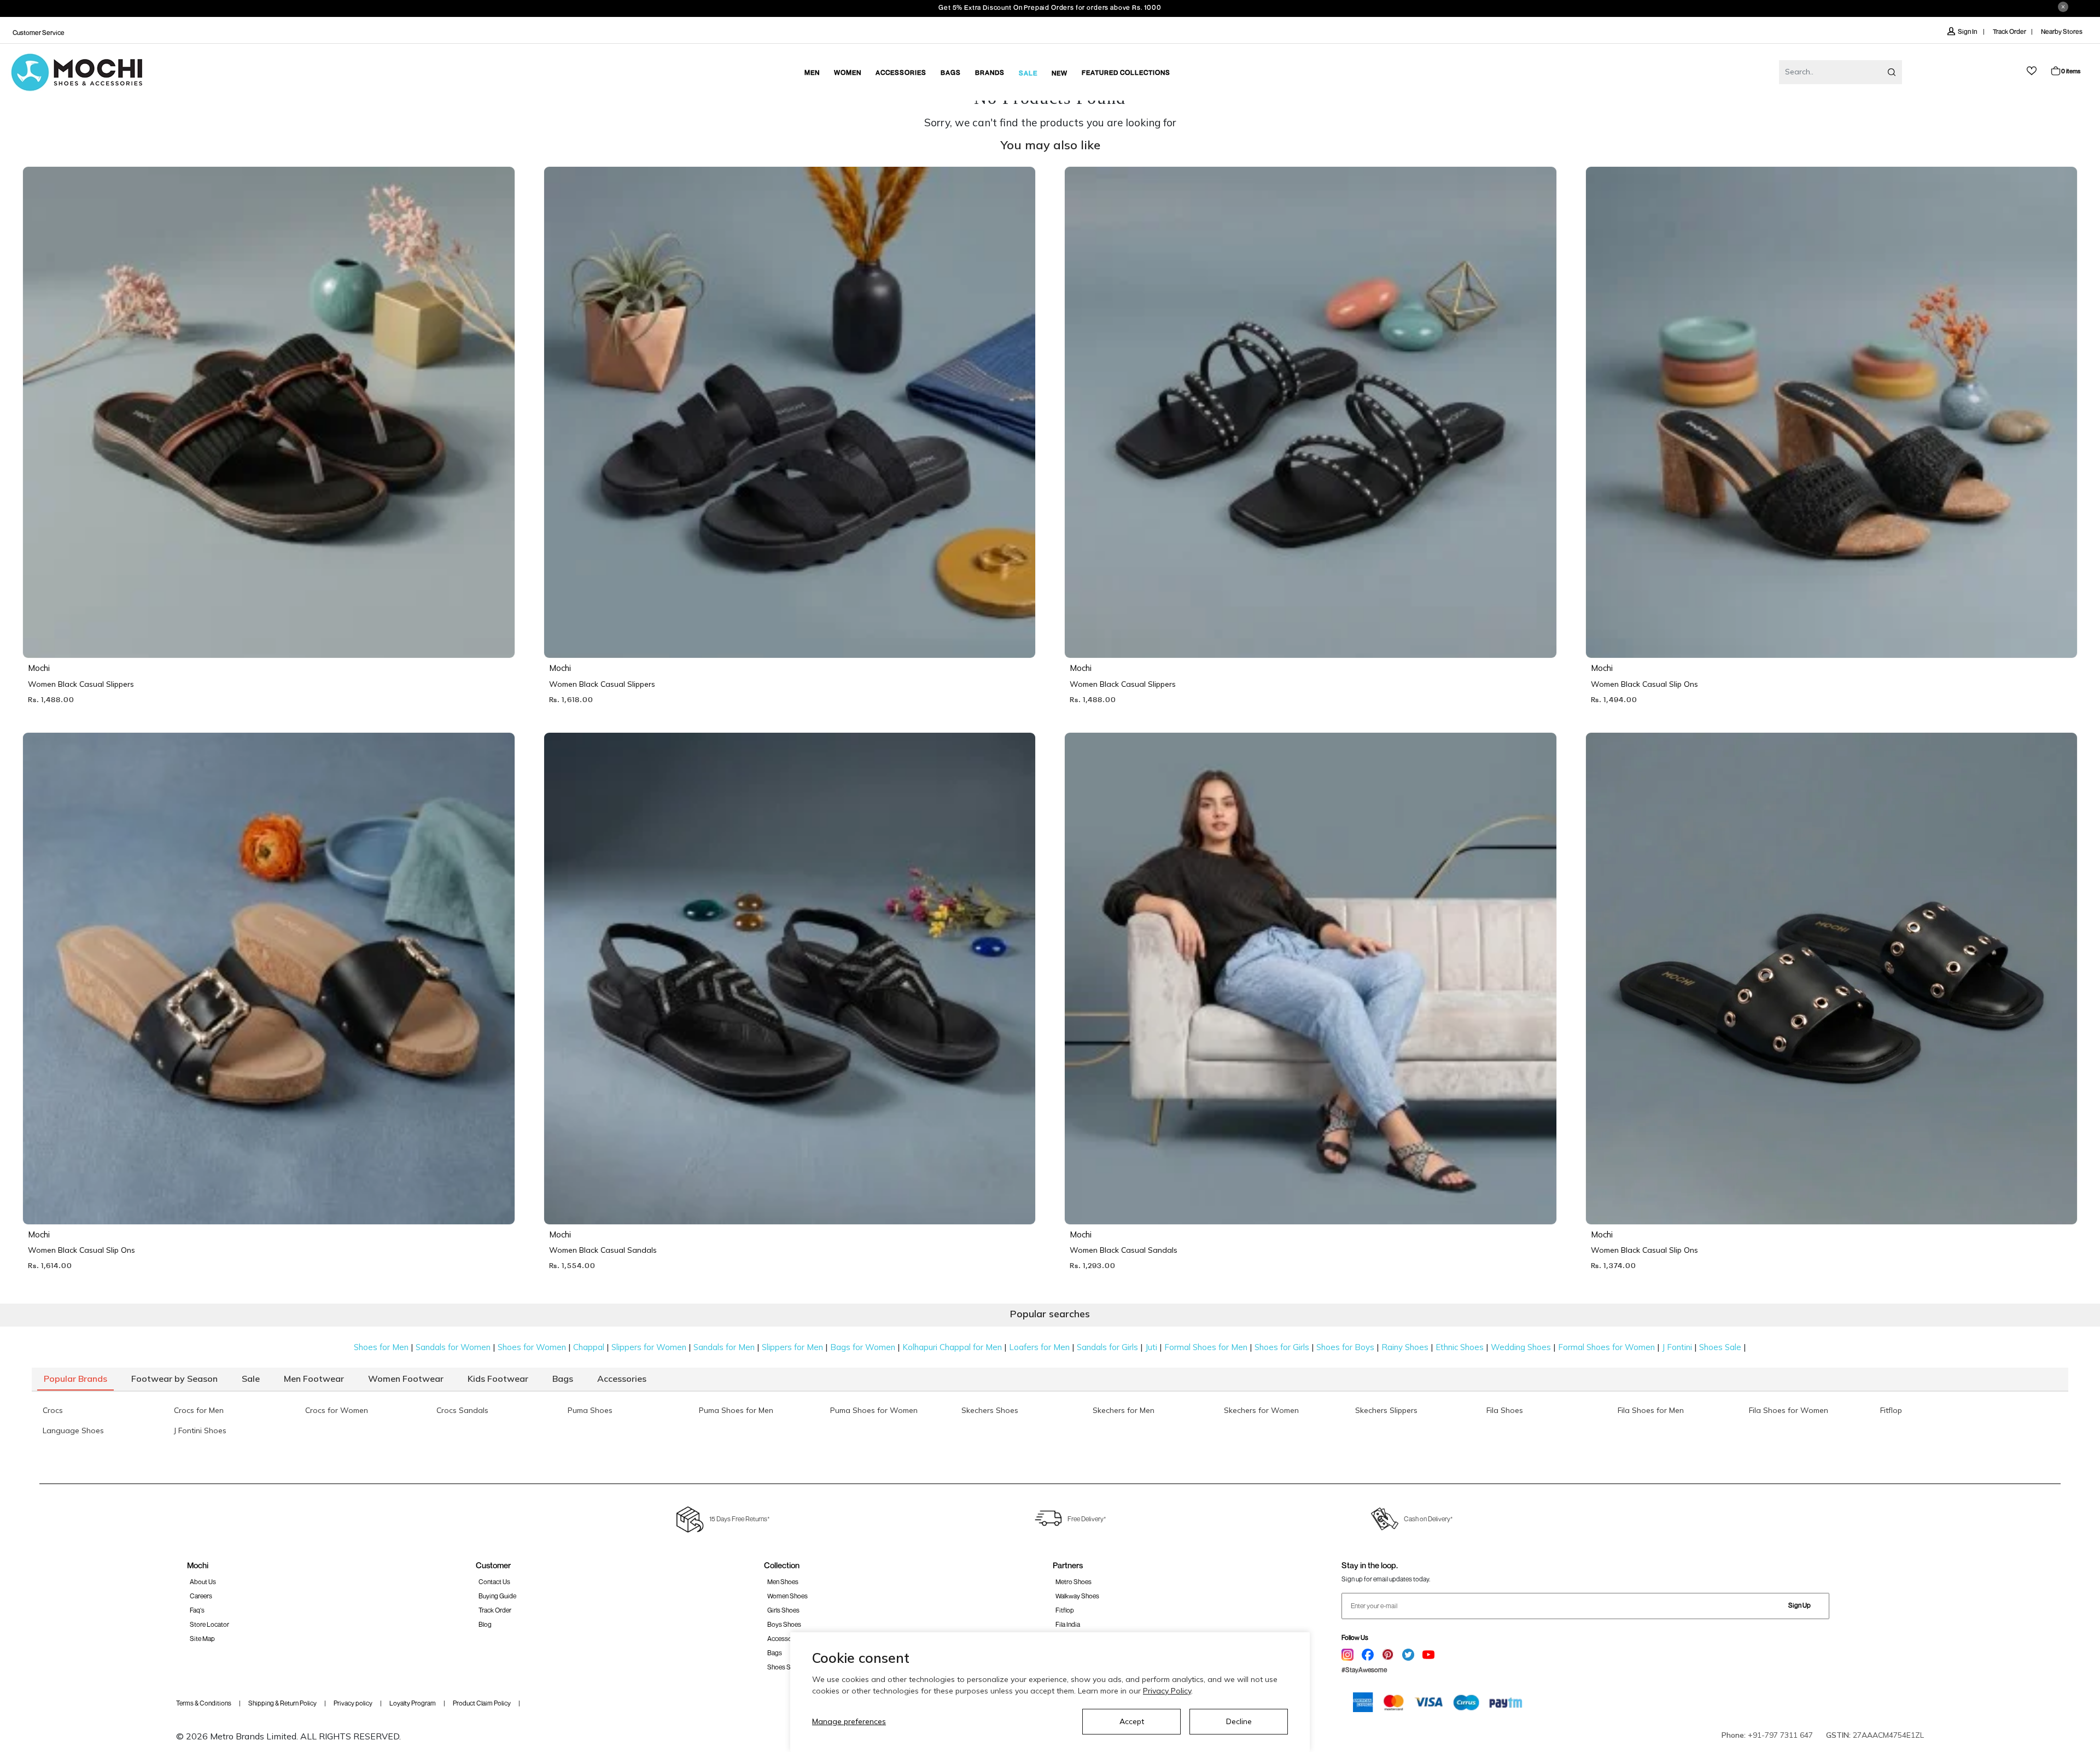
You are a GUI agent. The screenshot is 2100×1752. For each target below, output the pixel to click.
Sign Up (1799, 1605)
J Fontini (1677, 1347)
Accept (1132, 1721)
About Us (203, 1582)
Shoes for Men (381, 1347)
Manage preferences (849, 1721)
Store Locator (209, 1624)
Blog (485, 1624)
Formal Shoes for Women (1606, 1347)
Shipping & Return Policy (282, 1703)
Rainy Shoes (1405, 1347)
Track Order (2009, 31)
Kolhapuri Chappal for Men (952, 1347)
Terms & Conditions (204, 1703)
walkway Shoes (1077, 1596)
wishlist (2032, 71)
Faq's (197, 1610)
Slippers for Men (792, 1347)
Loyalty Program (413, 1703)
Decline (1239, 1721)
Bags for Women (863, 1347)
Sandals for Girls (1107, 1347)
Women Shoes (787, 1596)
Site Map (202, 1639)
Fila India (1068, 1624)
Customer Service (39, 33)
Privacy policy (353, 1703)
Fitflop (1065, 1610)
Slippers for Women (649, 1347)
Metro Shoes (1074, 1582)
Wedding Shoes (1521, 1347)
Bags (775, 1653)
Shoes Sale (1720, 1347)
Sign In (1968, 31)
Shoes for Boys (1345, 1347)
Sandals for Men (724, 1347)
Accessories (785, 1639)
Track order (495, 1610)
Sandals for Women (453, 1347)
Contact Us (494, 1582)
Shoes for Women (532, 1347)
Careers (201, 1596)
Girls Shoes (783, 1610)
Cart (2071, 71)
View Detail (266, 634)
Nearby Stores (2062, 31)
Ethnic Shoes (1460, 1347)
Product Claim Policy (482, 1703)
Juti (1151, 1347)
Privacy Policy (1167, 1691)
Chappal (589, 1347)
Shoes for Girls (1282, 1347)
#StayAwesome (1364, 1670)
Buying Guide (497, 1596)
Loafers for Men (1039, 1347)
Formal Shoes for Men (1206, 1347)
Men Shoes (783, 1582)
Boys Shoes (784, 1624)
